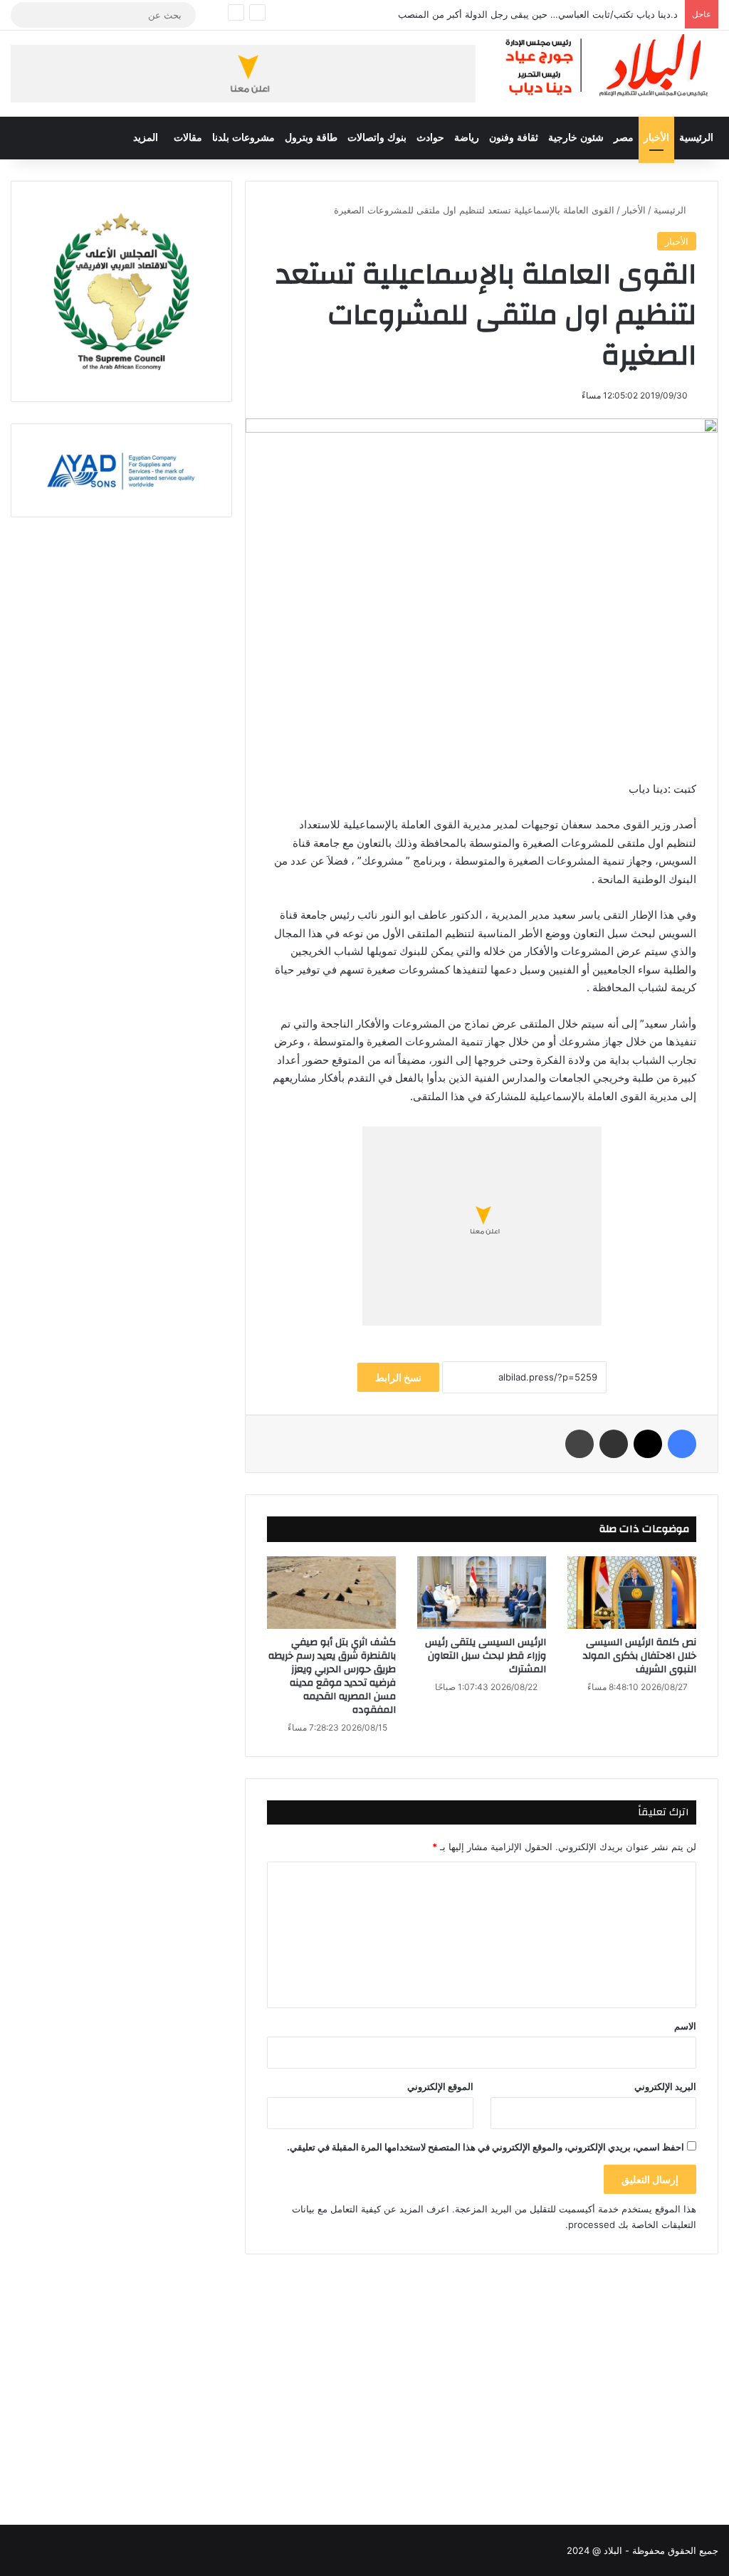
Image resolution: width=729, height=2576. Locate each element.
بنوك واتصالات (377, 138)
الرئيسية (696, 138)
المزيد (146, 138)
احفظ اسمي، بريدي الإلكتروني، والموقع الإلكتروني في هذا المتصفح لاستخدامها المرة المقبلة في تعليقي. (486, 2147)
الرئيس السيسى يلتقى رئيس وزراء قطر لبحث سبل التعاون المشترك (486, 1656)
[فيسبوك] (682, 1444)
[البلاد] (608, 66)
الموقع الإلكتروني (440, 2086)
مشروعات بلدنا (243, 138)
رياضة (467, 138)
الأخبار (656, 138)
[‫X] (648, 1444)
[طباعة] (579, 1444)
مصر (624, 138)
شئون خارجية (576, 138)
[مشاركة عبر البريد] (614, 1444)
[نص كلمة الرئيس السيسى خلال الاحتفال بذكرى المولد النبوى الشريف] (632, 1593)
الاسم (685, 2026)
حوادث (430, 138)
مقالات (188, 138)
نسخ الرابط (398, 1377)
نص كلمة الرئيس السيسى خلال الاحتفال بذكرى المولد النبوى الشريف (640, 1656)
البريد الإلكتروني (665, 2086)
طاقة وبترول (311, 138)
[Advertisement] (482, 2375)
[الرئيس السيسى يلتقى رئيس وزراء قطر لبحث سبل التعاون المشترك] (482, 1593)
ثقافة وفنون (514, 138)
